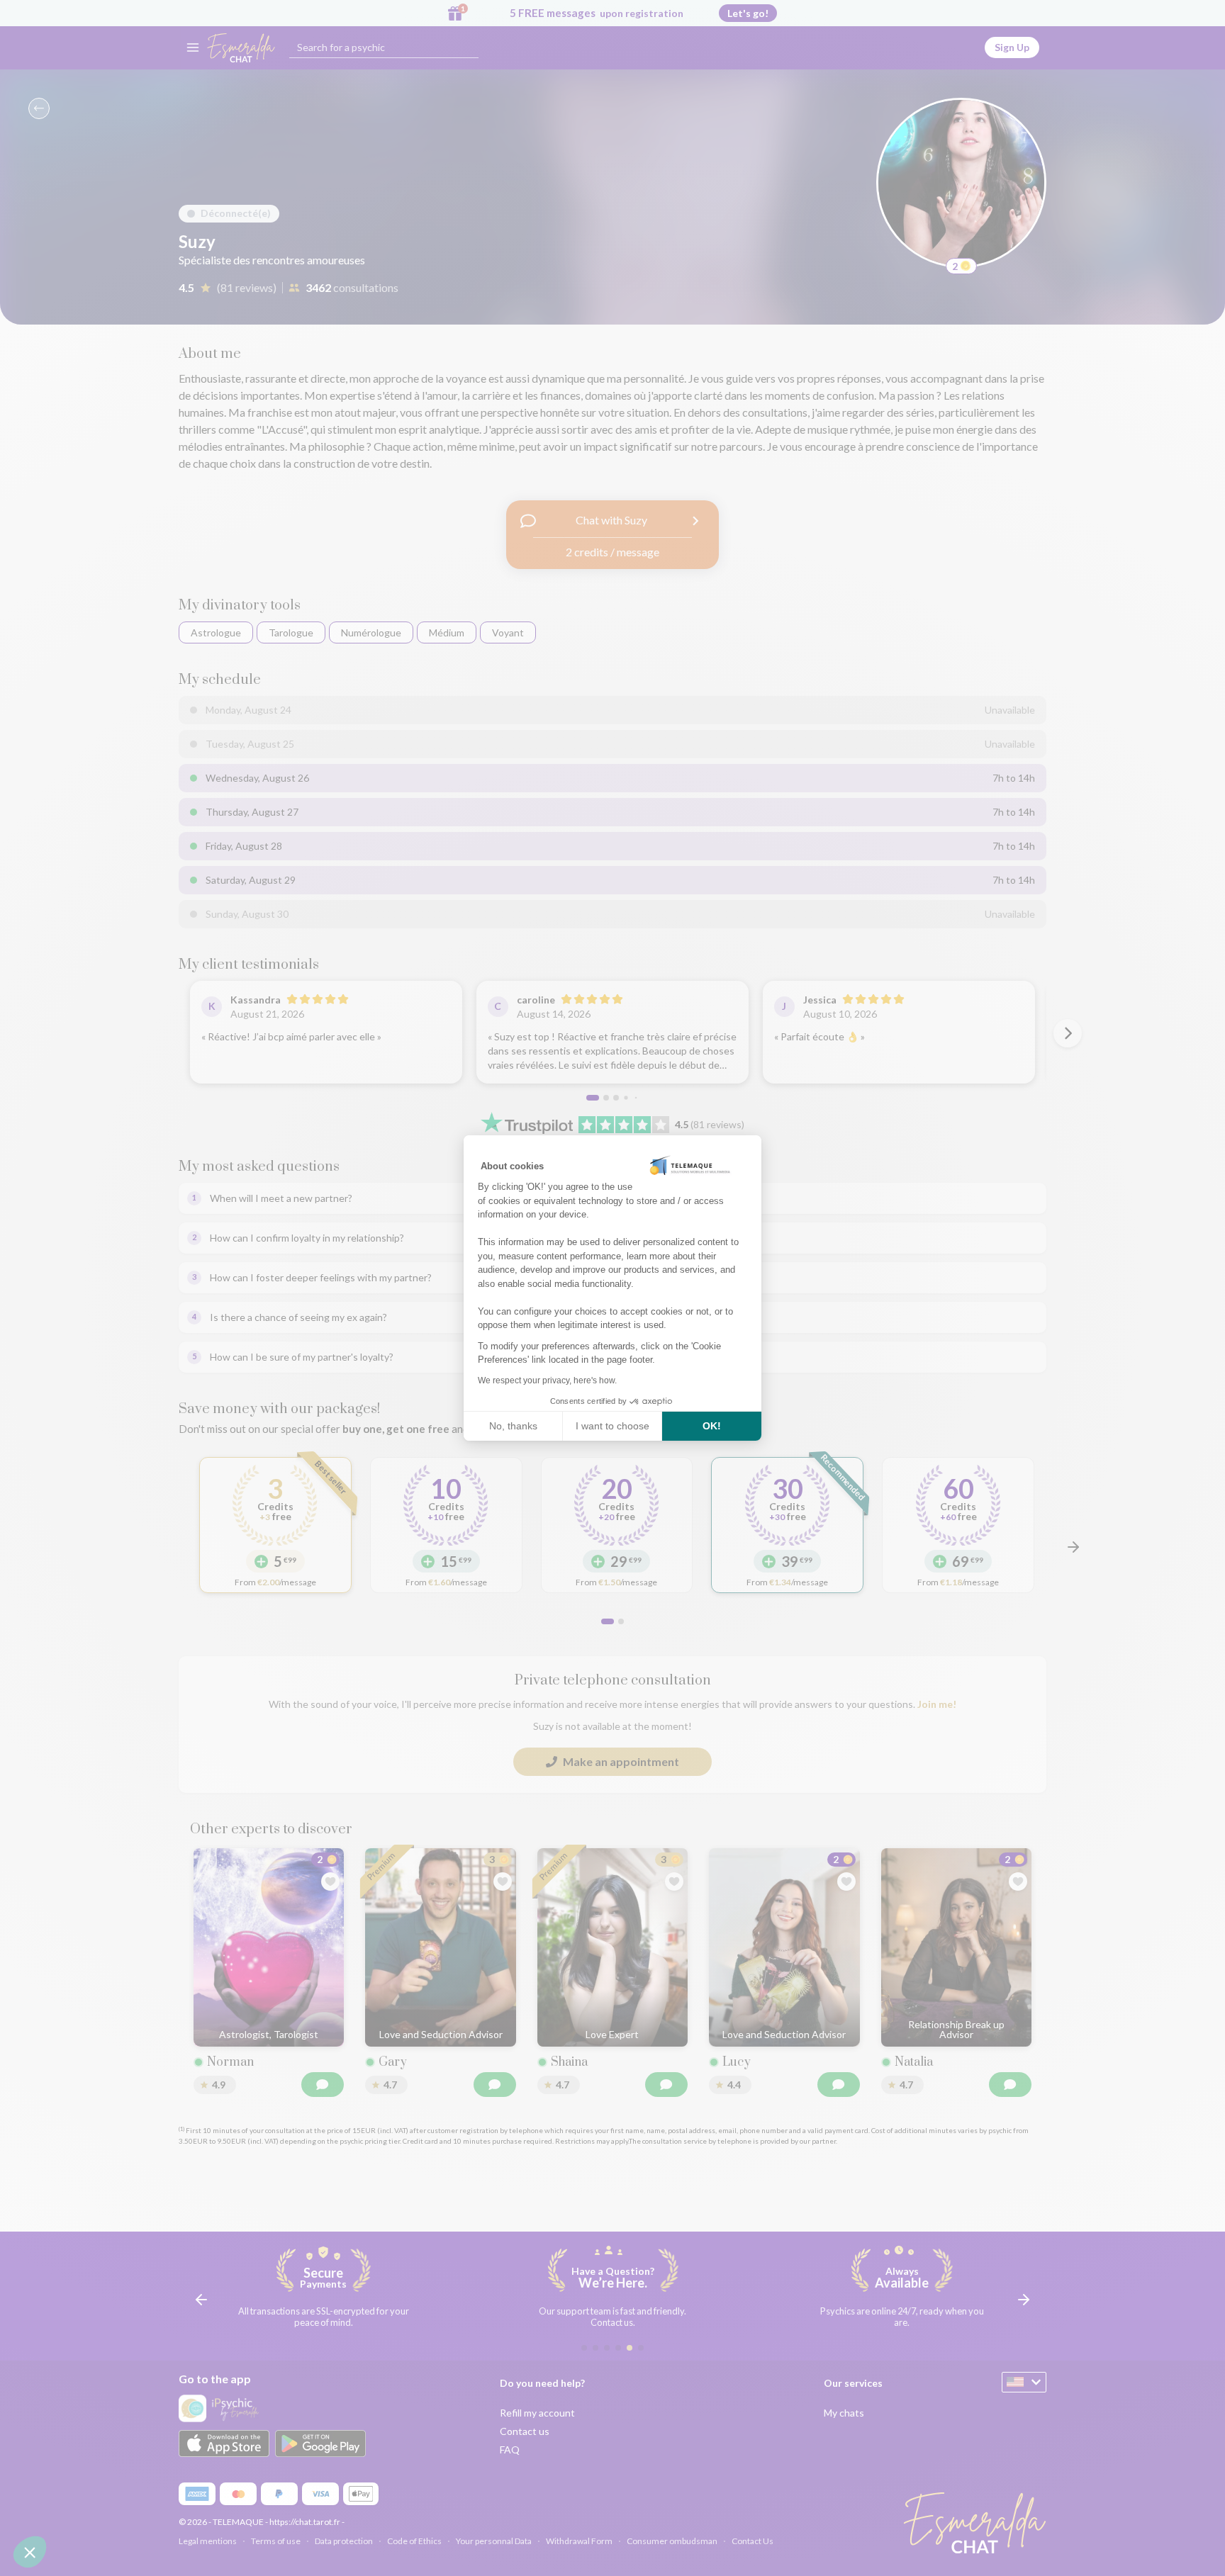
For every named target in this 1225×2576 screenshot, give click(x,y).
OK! (712, 1426)
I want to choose (612, 1426)
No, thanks (513, 1426)
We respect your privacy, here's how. (547, 1380)
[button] (30, 2552)
